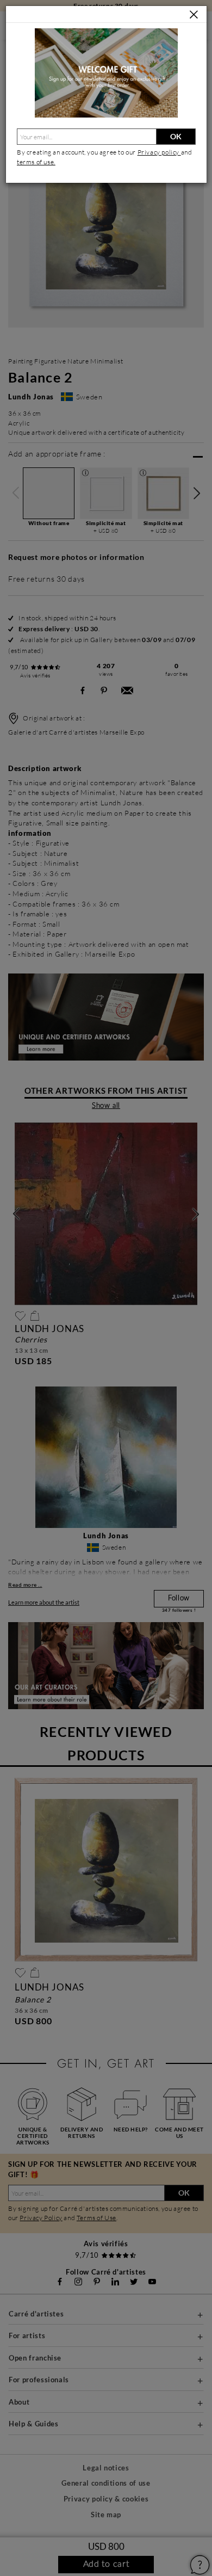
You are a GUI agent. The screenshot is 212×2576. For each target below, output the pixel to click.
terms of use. (36, 162)
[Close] (194, 15)
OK (176, 136)
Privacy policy (159, 152)
